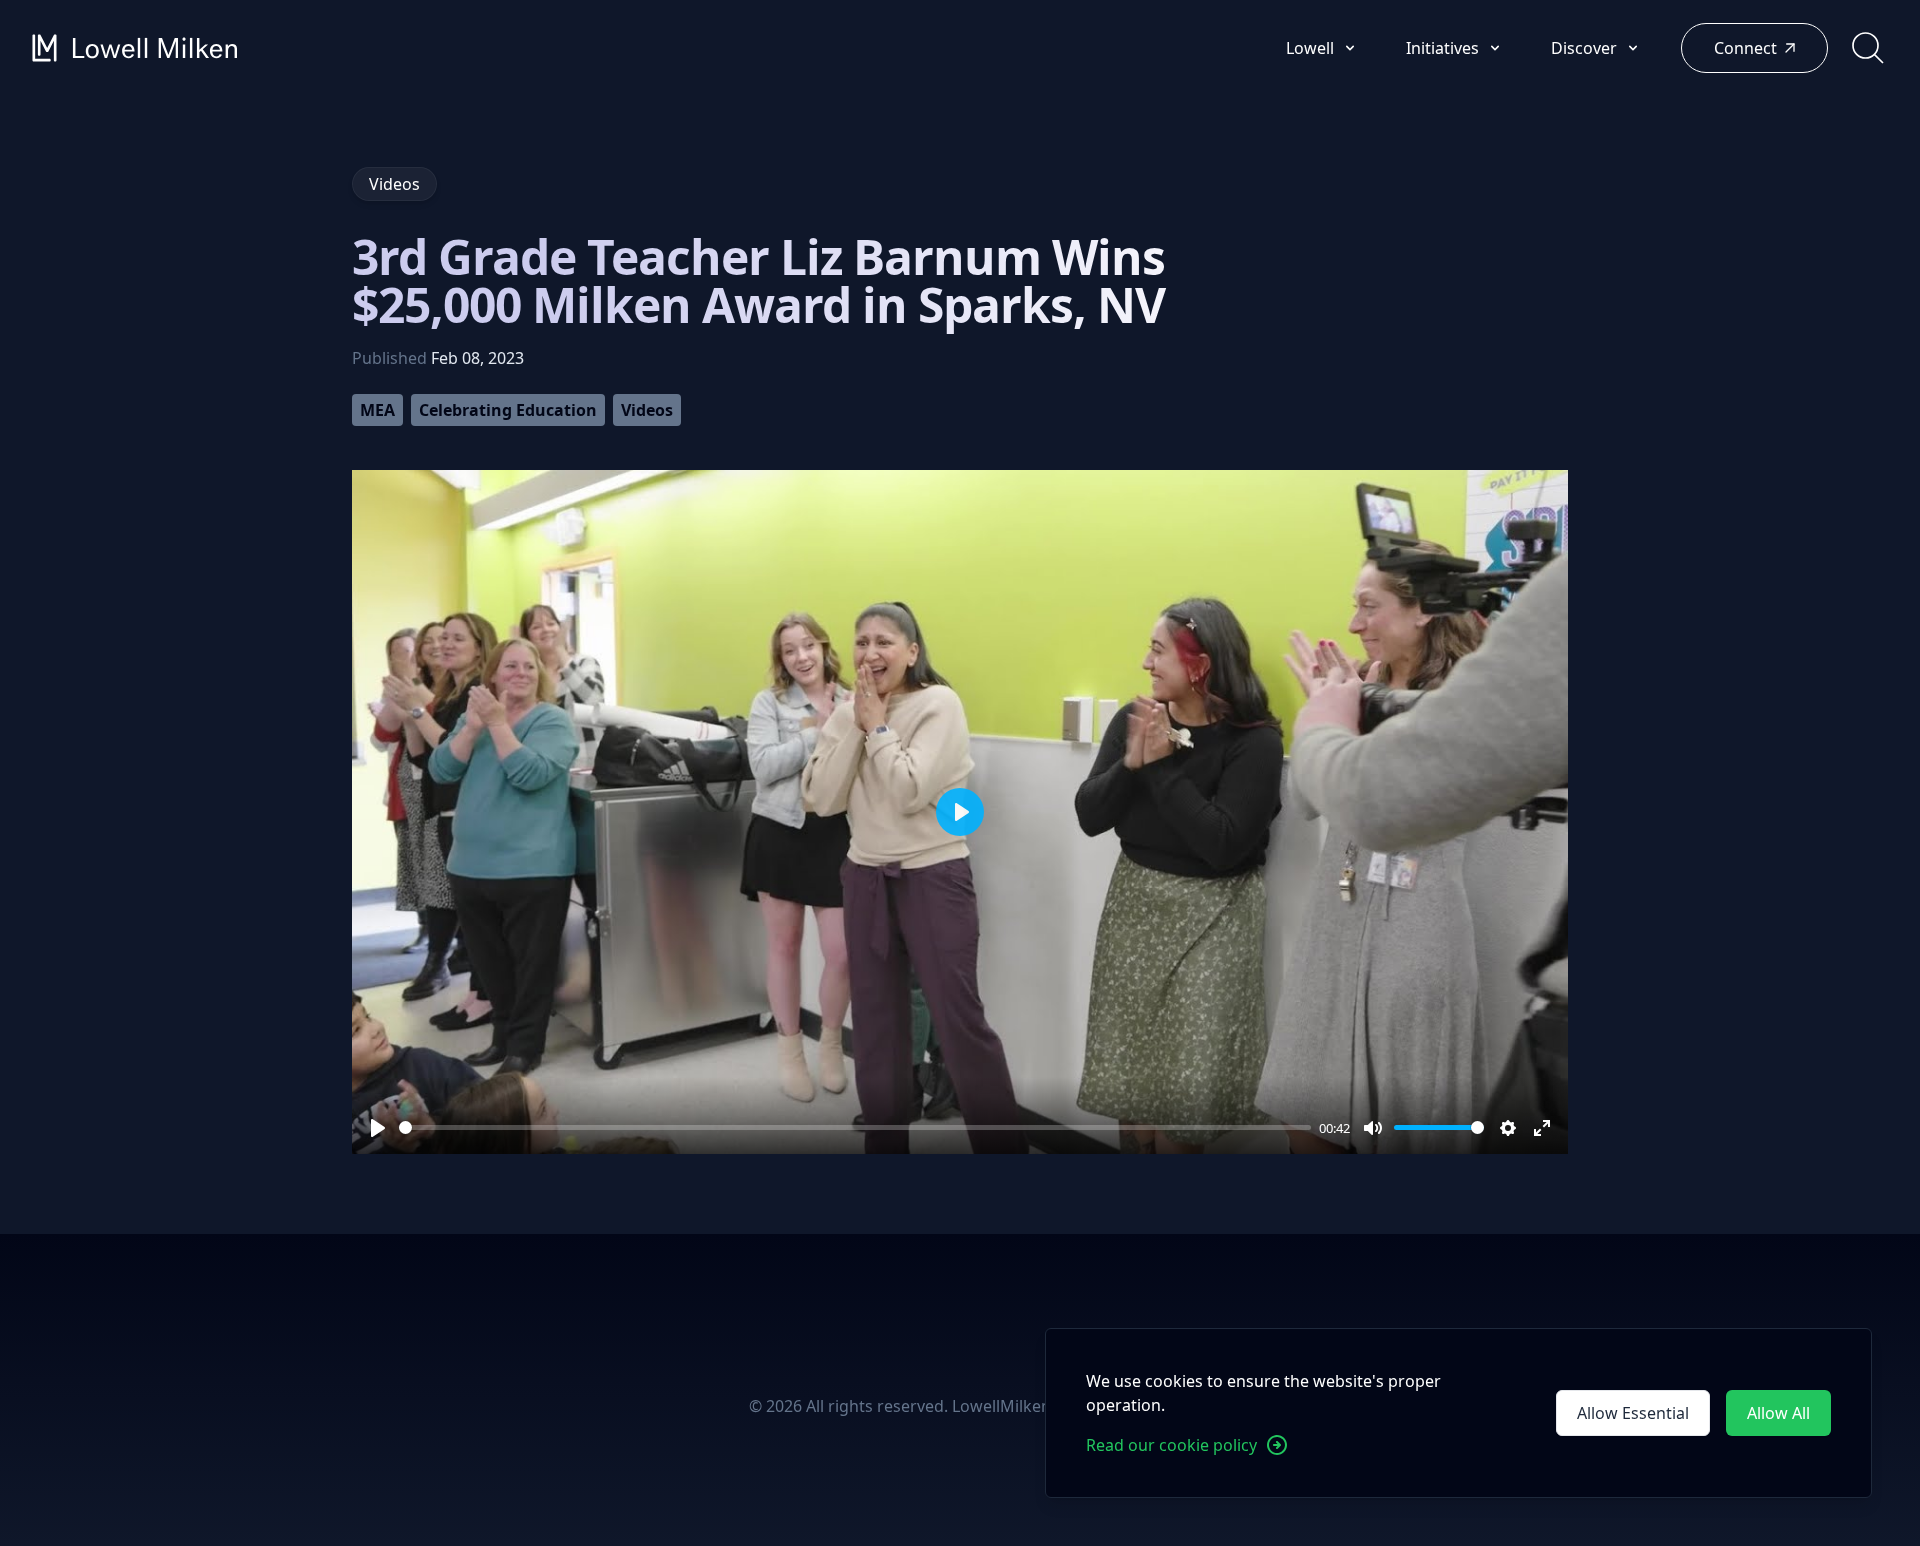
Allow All (1778, 1413)
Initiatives (1444, 48)
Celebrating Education (508, 410)
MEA (377, 410)
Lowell (1312, 48)
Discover (1586, 48)
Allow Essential (1633, 1413)
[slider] (855, 1127)
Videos (647, 410)
